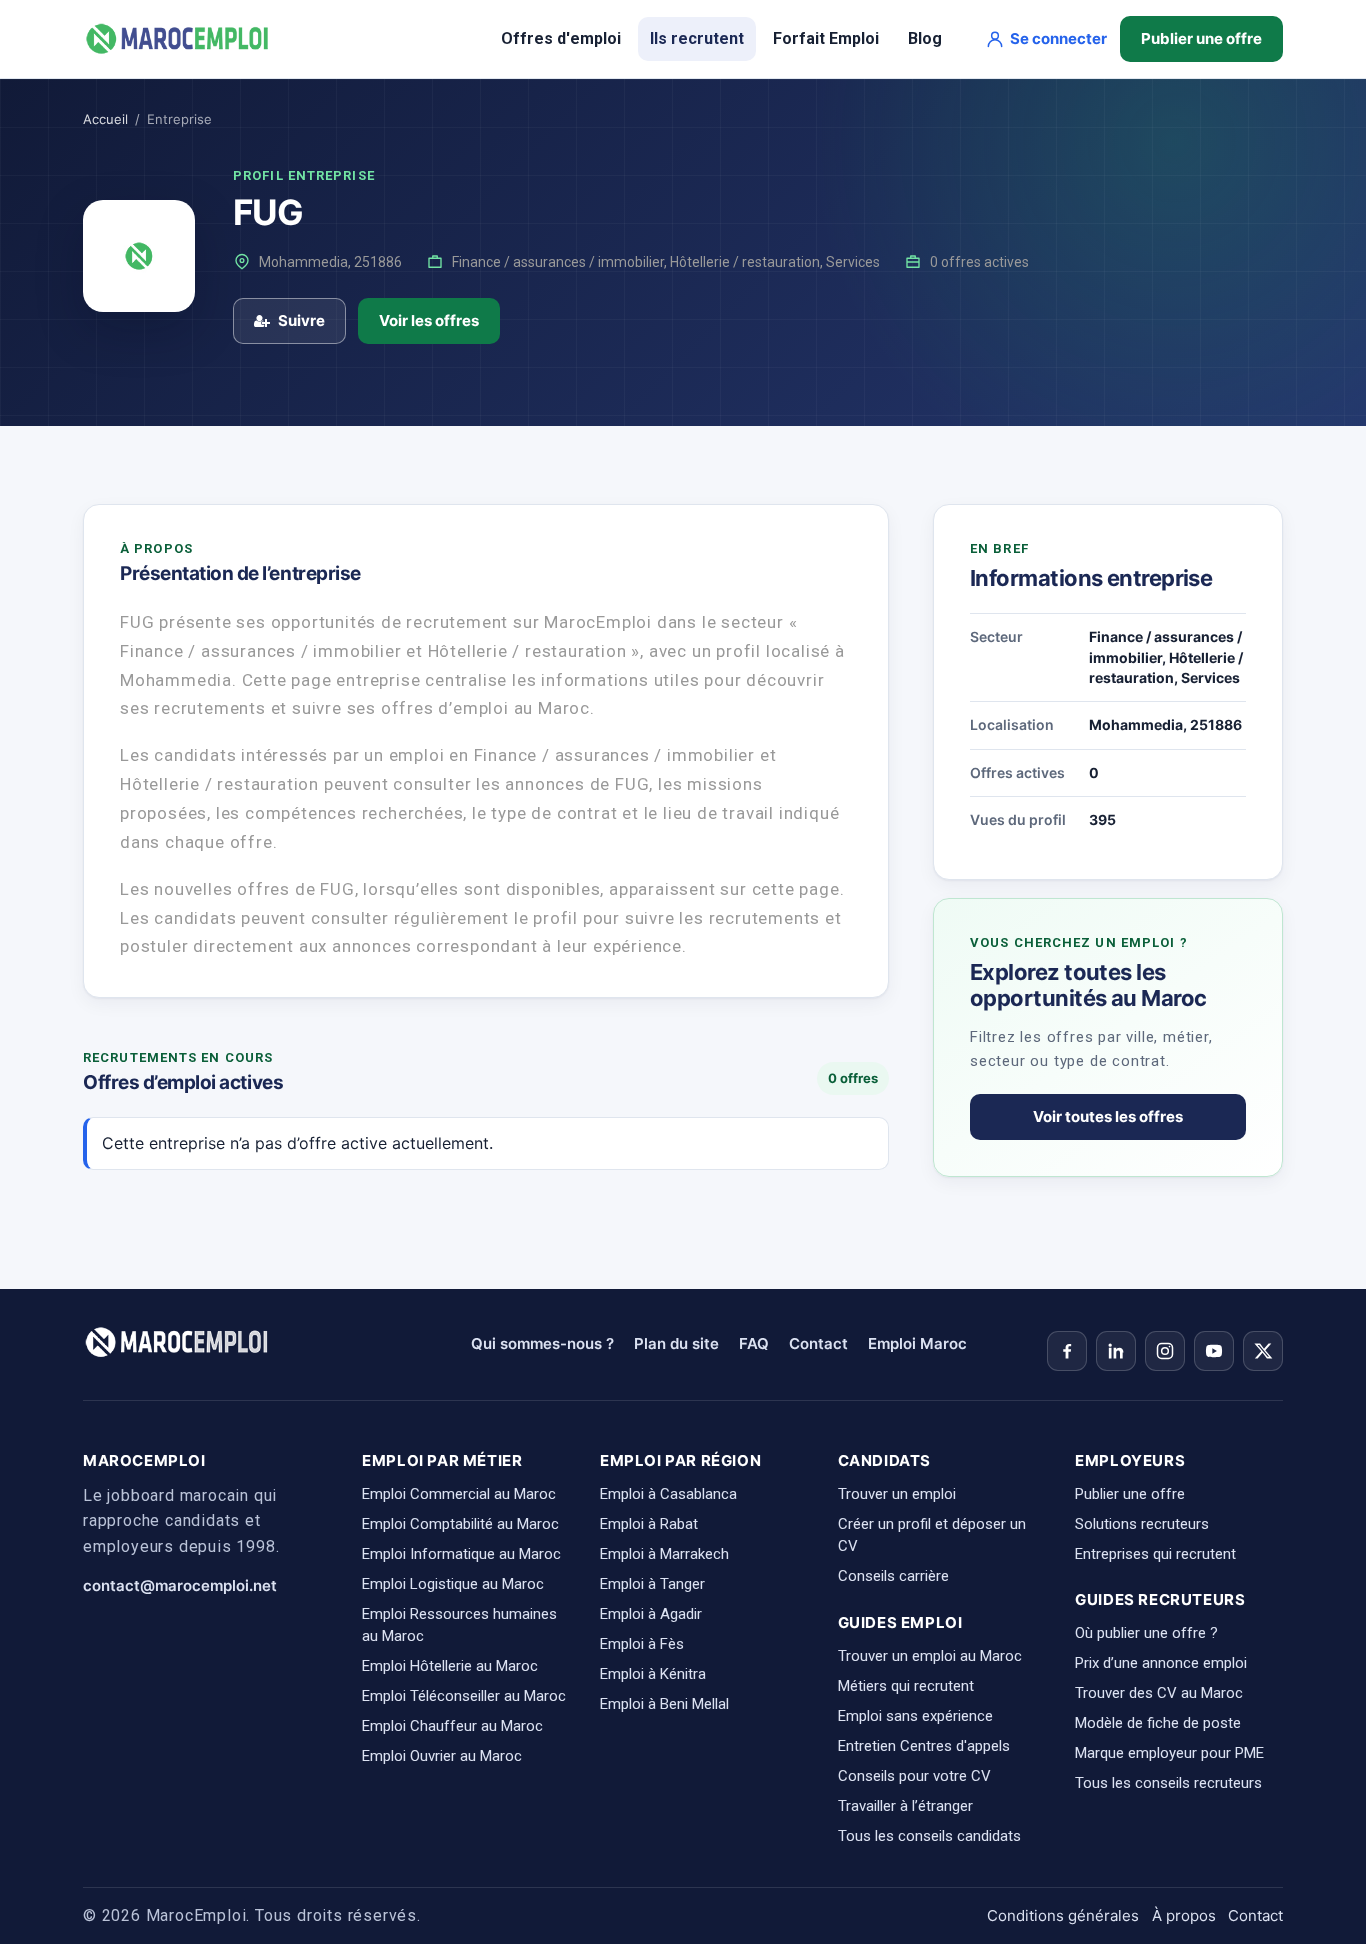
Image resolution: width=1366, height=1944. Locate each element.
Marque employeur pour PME (1169, 1753)
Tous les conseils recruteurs (1168, 1783)
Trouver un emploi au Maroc (930, 1656)
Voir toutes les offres (1108, 1116)
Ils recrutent (697, 38)
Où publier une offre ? (1146, 1633)
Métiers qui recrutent (906, 1686)
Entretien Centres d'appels (924, 1746)
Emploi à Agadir (651, 1614)
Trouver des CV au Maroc (1159, 1693)
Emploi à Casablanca (668, 1494)
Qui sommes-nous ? (542, 1343)
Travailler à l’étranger (905, 1806)
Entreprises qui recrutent (1155, 1554)
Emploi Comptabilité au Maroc (460, 1524)
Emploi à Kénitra (653, 1674)
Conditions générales (1063, 1915)
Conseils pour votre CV (914, 1776)
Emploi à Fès (642, 1644)
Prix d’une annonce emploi (1161, 1663)
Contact (818, 1343)
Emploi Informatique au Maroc (461, 1554)
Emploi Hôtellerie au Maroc (450, 1666)
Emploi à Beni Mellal (664, 1704)
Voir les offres (429, 320)
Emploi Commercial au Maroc (459, 1494)
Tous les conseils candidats (929, 1836)
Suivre (301, 320)
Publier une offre (1201, 38)
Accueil (105, 119)
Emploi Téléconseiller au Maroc (464, 1696)
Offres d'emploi (561, 38)
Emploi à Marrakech (664, 1554)
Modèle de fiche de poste (1158, 1723)
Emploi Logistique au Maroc (453, 1584)
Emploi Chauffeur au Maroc (452, 1726)
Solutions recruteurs (1142, 1524)
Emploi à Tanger (652, 1584)
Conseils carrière (893, 1576)
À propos (1184, 1915)
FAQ (754, 1343)
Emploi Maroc (917, 1343)
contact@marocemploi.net (180, 1585)
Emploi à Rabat (649, 1524)
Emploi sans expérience (915, 1716)
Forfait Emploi (826, 38)
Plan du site (676, 1343)
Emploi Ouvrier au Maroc (442, 1756)
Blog (925, 38)
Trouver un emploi (897, 1494)
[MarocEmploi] (178, 39)
